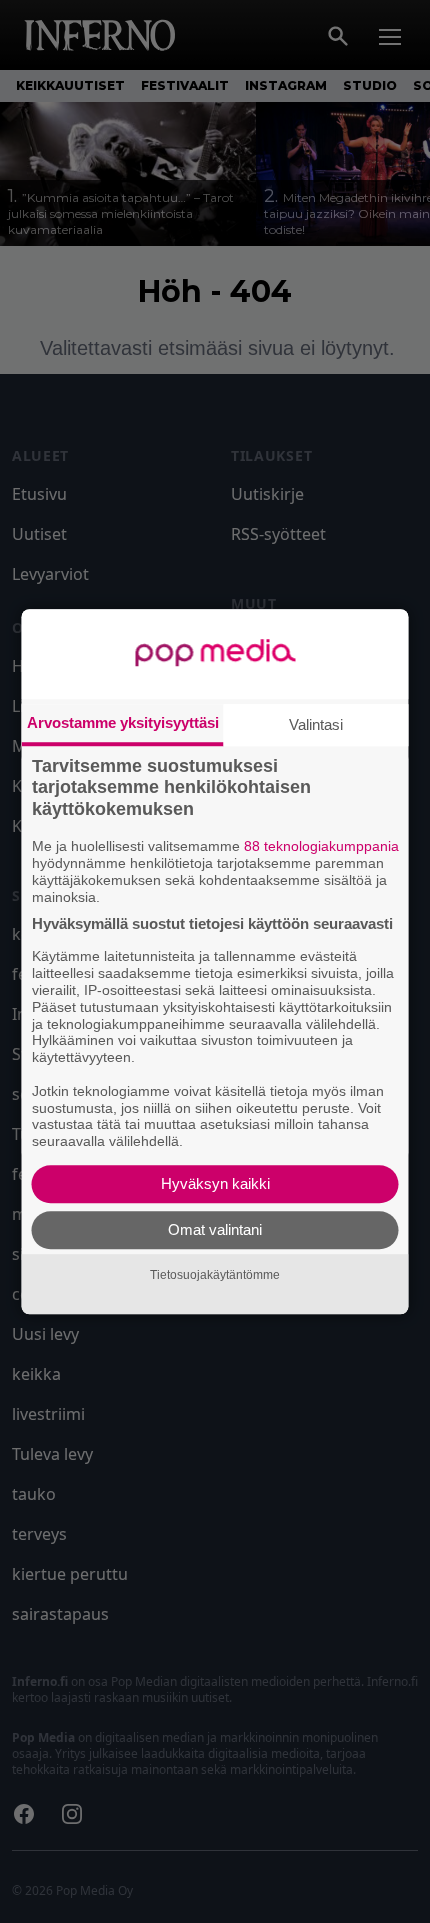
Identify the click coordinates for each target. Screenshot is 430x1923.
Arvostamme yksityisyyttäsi (123, 722)
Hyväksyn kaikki (215, 1183)
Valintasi (316, 724)
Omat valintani (215, 1229)
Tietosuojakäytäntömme (215, 1275)
